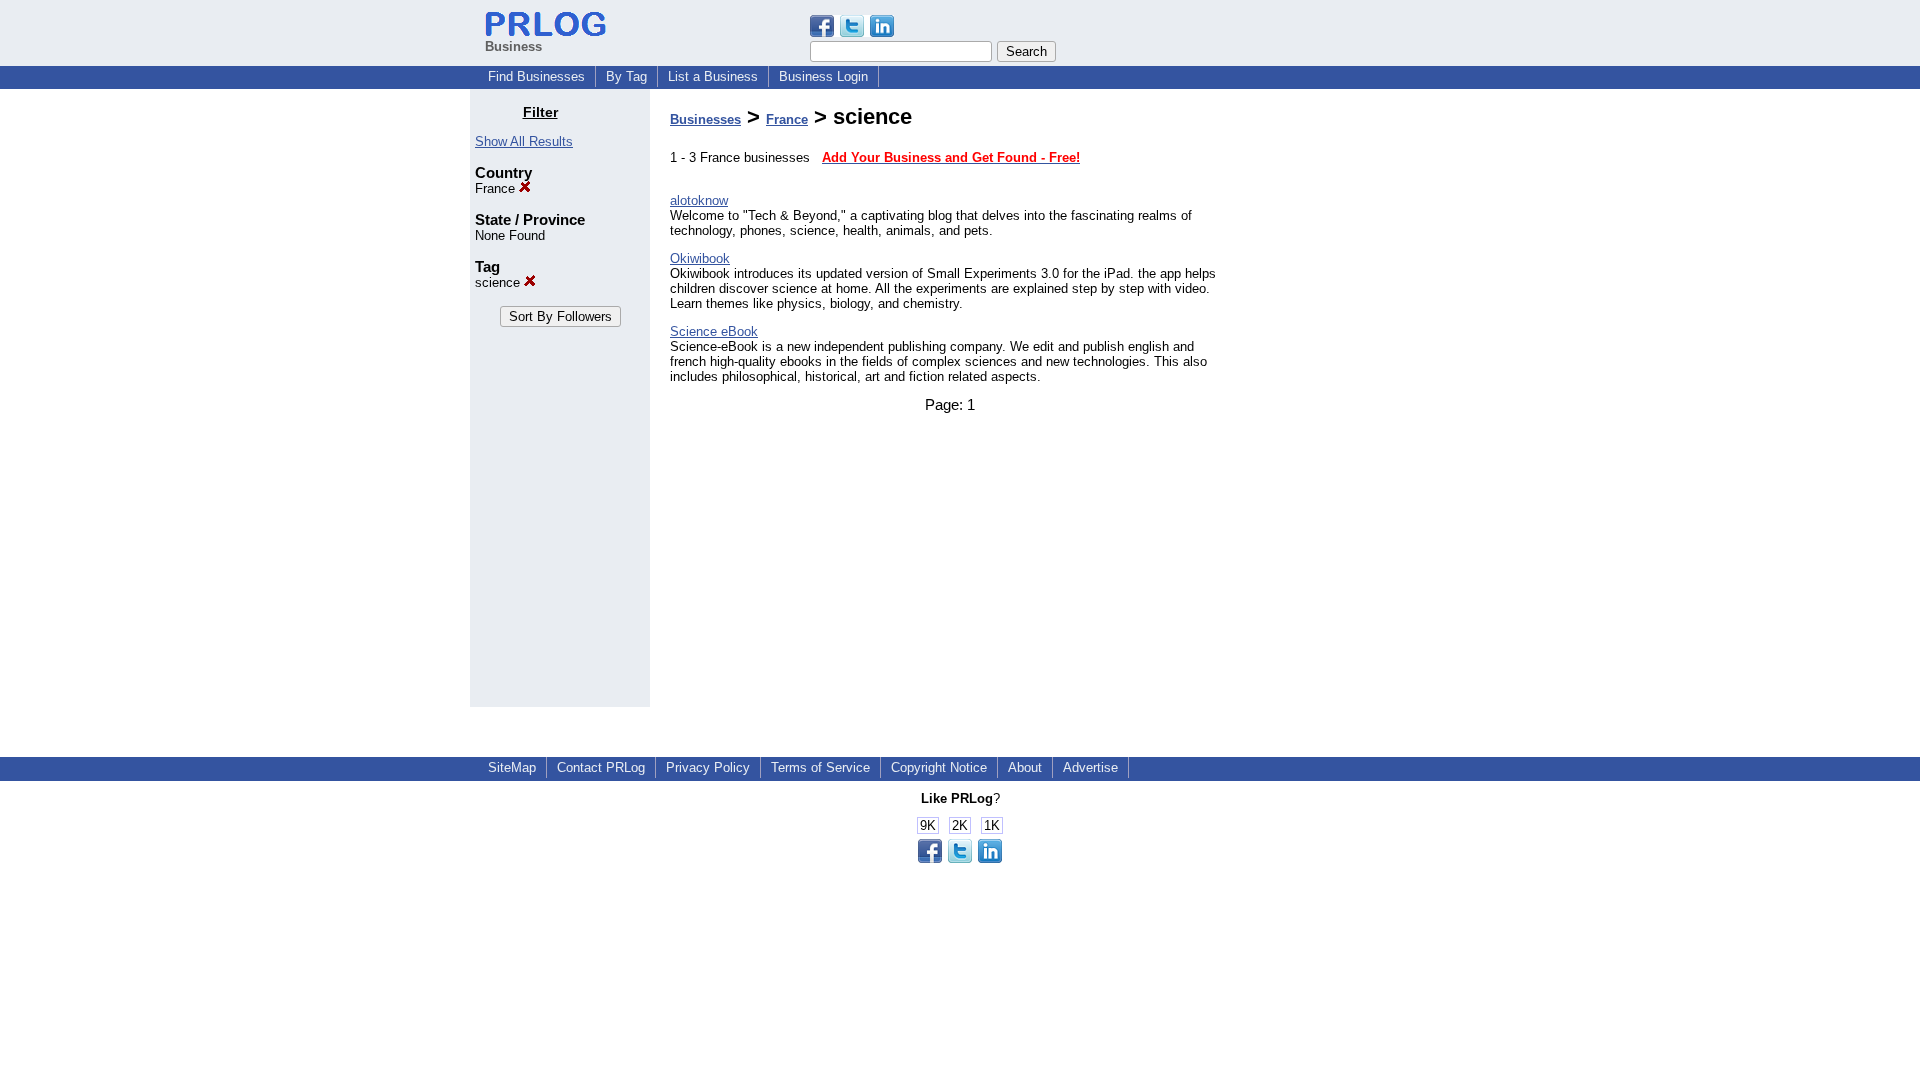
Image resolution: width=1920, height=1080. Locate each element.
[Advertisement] (1348, 404)
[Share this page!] (852, 32)
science (499, 282)
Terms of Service (820, 767)
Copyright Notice (939, 767)
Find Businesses (536, 76)
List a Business (713, 76)
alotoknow (699, 200)
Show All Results (524, 141)
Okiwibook (700, 258)
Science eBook (714, 331)
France (497, 188)
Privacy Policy (708, 767)
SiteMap (512, 767)
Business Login (823, 76)
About (1025, 767)
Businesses (705, 119)
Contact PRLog (601, 767)
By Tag (626, 76)
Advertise (1090, 767)
